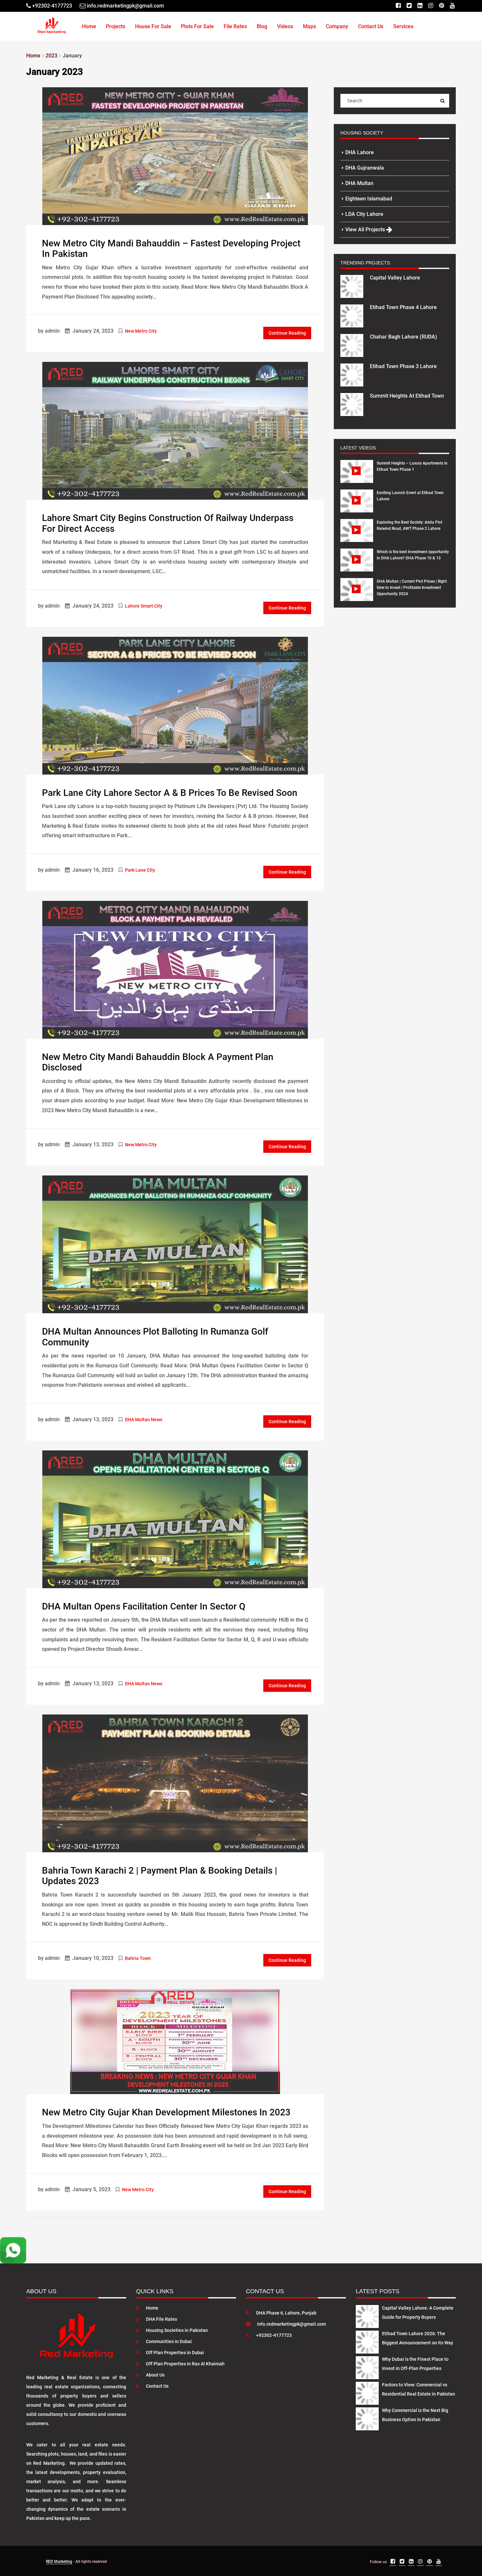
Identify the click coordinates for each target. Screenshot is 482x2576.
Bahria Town (138, 1958)
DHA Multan (359, 183)
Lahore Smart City (144, 606)
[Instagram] (431, 6)
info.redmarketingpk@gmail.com (291, 2324)
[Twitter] (409, 6)
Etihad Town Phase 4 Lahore (403, 307)
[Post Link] (175, 156)
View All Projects (366, 229)
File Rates (235, 26)
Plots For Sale (197, 26)
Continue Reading (287, 333)
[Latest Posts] (367, 2316)
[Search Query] (442, 101)
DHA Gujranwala (365, 168)
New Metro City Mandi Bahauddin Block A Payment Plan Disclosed (158, 1062)
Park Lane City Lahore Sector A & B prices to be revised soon (170, 793)
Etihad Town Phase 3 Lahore (403, 366)
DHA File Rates (161, 2319)
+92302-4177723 (274, 2335)
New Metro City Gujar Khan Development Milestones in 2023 (166, 2112)
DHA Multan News (144, 1420)
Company (337, 26)
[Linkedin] (420, 6)
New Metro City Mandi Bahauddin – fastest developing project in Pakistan (171, 249)
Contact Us (371, 26)
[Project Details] (352, 286)
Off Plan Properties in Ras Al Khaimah (185, 2364)
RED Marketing (59, 2562)
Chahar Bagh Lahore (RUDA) (403, 337)
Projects (116, 26)
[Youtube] (452, 6)
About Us (155, 2375)
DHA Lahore (360, 152)
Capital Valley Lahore (395, 278)
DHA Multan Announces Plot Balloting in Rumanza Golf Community (155, 1337)
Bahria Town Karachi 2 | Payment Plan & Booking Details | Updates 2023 (160, 1876)
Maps (310, 26)
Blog (262, 26)
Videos (285, 26)
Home (89, 26)
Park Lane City (140, 870)
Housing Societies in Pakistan (177, 2330)
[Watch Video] (357, 476)
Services (403, 26)
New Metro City (141, 331)
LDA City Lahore (364, 214)
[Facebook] (398, 6)
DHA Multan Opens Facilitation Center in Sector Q (144, 1606)
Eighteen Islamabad (369, 199)
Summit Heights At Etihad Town (407, 396)
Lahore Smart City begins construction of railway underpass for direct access (168, 523)
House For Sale (153, 26)
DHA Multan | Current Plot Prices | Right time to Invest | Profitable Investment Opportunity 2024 (412, 588)
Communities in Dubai (169, 2341)
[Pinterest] (442, 6)
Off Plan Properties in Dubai (175, 2353)
